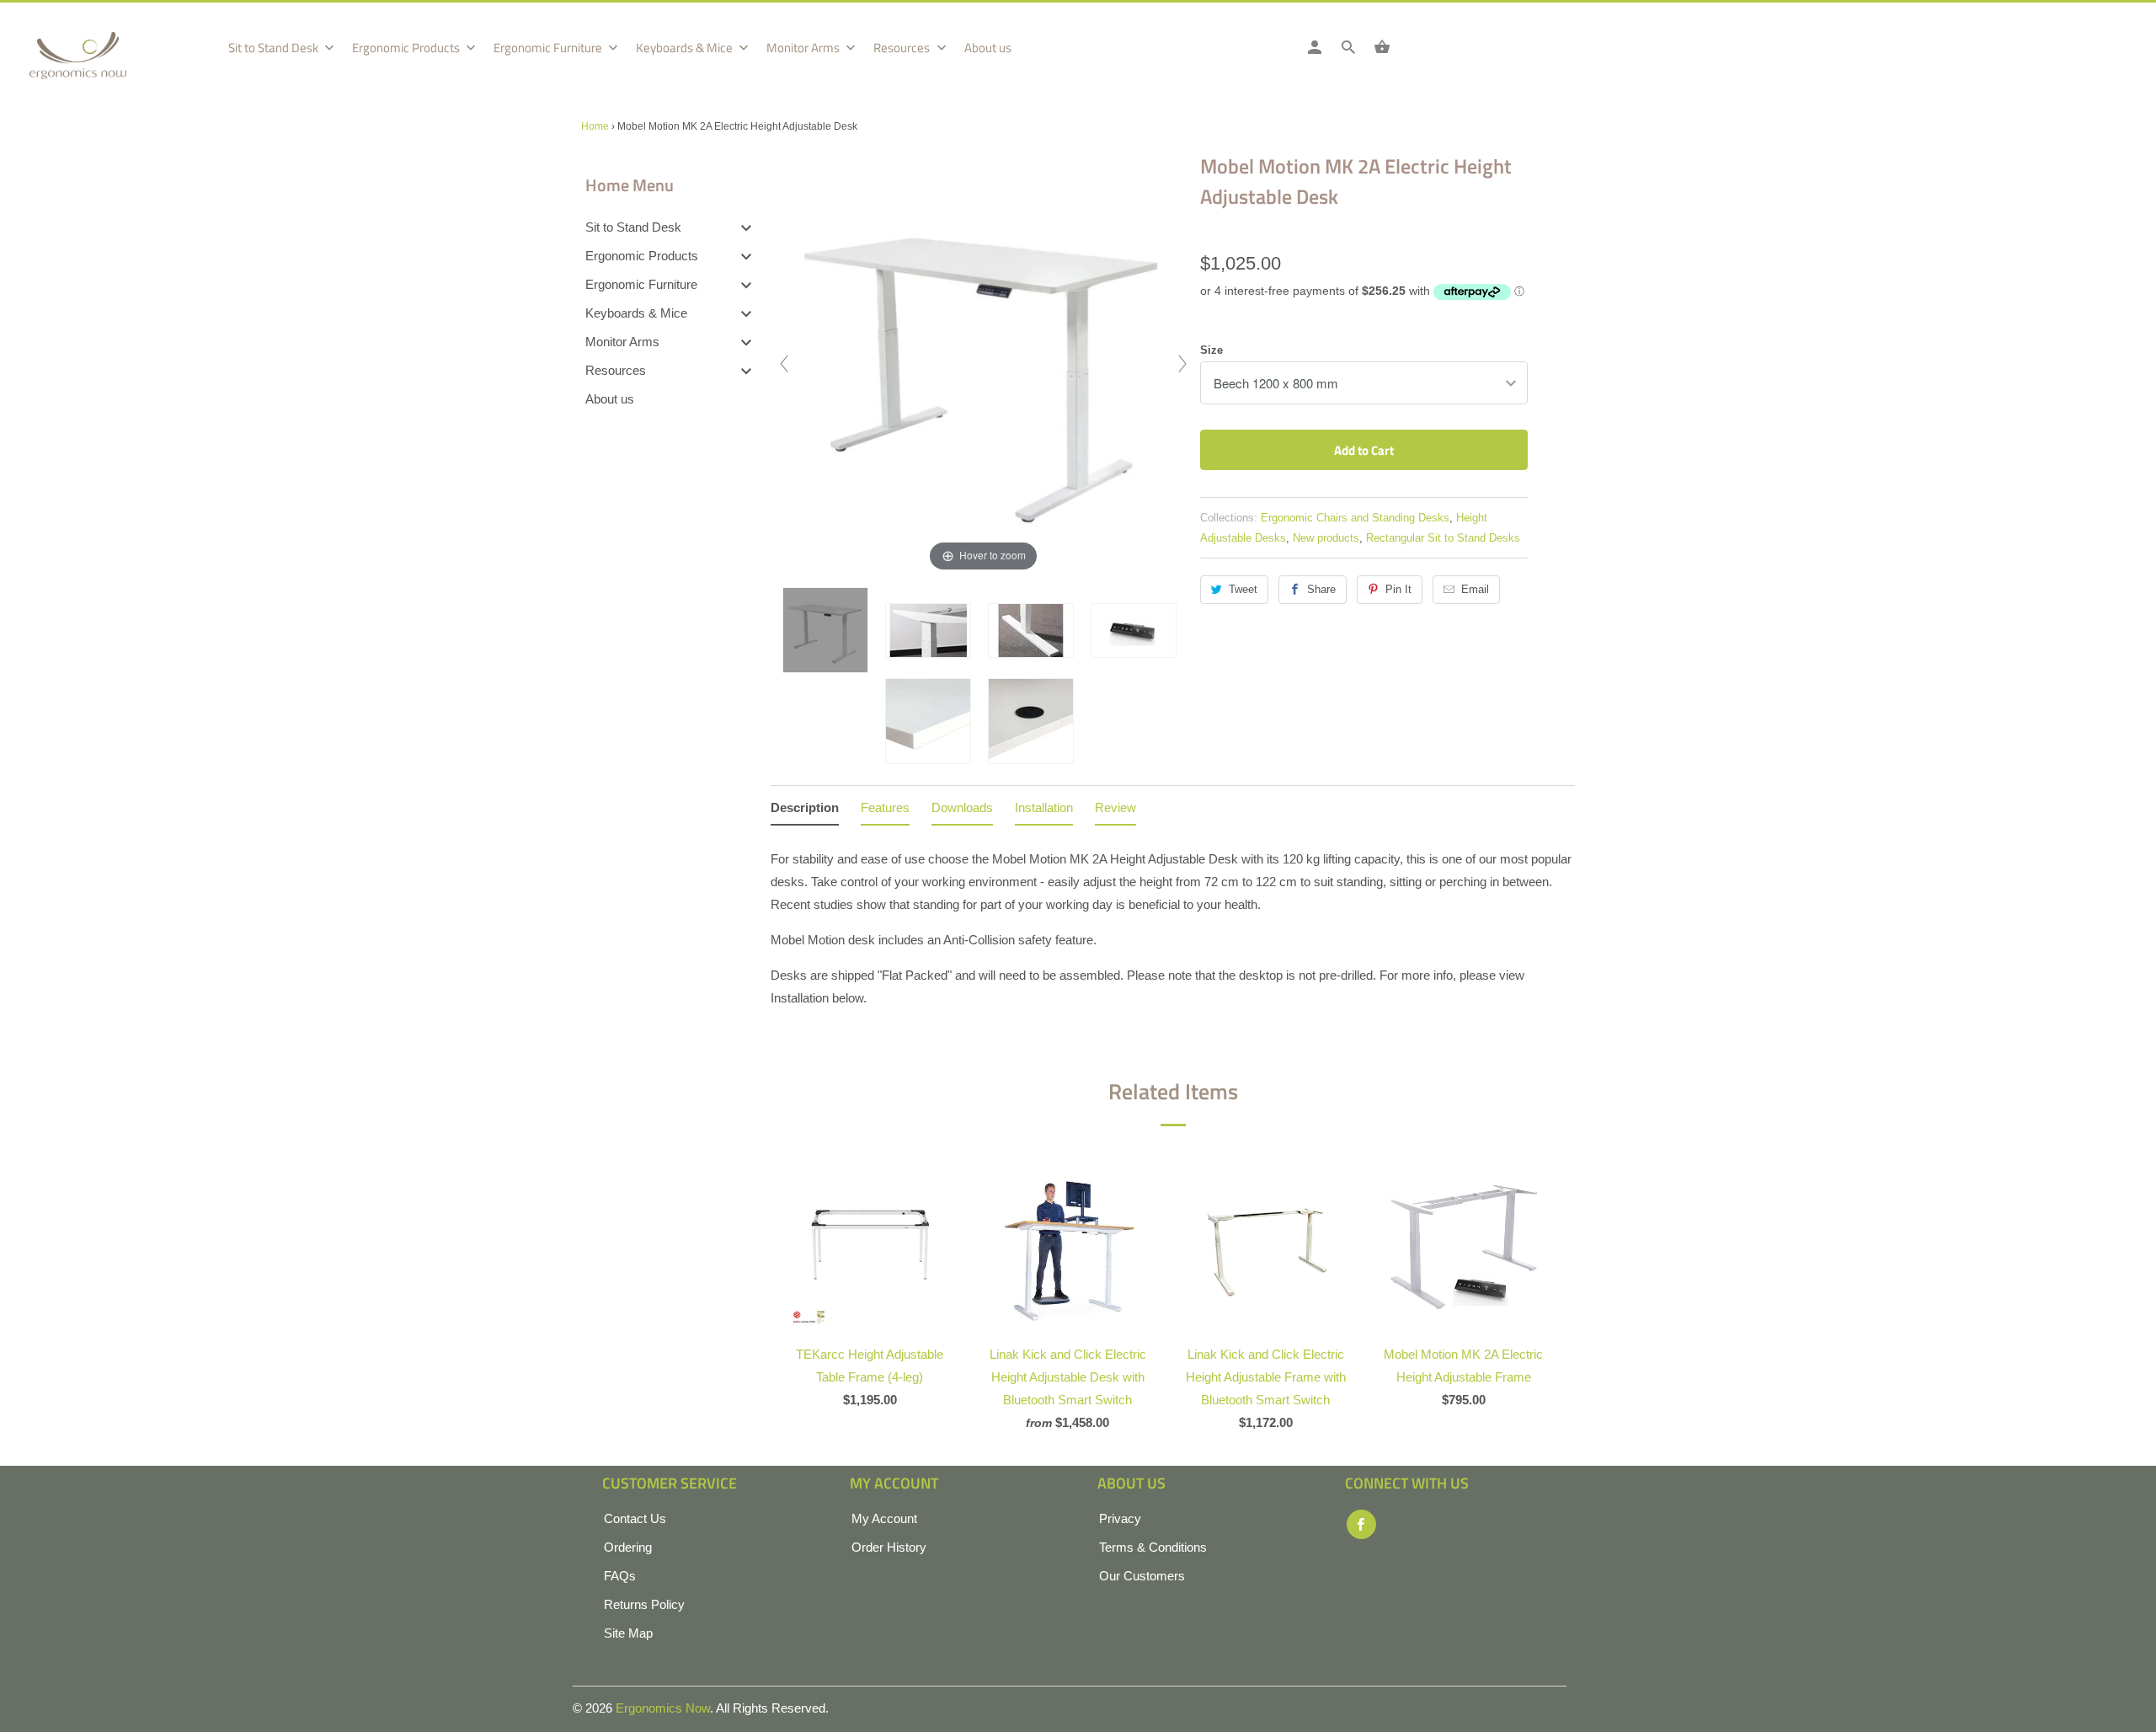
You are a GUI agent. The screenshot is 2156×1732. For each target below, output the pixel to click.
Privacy (1120, 1518)
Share (1321, 589)
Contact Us (635, 1518)
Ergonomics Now (663, 1708)
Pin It (1398, 589)
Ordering (628, 1547)
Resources (903, 48)
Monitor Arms (804, 48)
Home (595, 126)
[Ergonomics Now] (105, 61)
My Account (884, 1518)
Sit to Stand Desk (275, 48)
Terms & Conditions (1153, 1547)
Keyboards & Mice (686, 48)
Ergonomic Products (407, 48)
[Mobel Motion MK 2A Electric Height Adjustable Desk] (830, 630)
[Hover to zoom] (983, 363)
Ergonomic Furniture (549, 48)
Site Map (628, 1633)
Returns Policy (644, 1604)
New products (1326, 538)
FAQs (620, 1576)
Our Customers (1142, 1576)
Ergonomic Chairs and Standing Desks (1355, 518)
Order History (889, 1547)
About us (988, 48)
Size (1211, 350)
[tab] (805, 811)
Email (1475, 589)
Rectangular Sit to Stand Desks (1443, 538)
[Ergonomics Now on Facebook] (1361, 1524)
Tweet (1243, 589)
